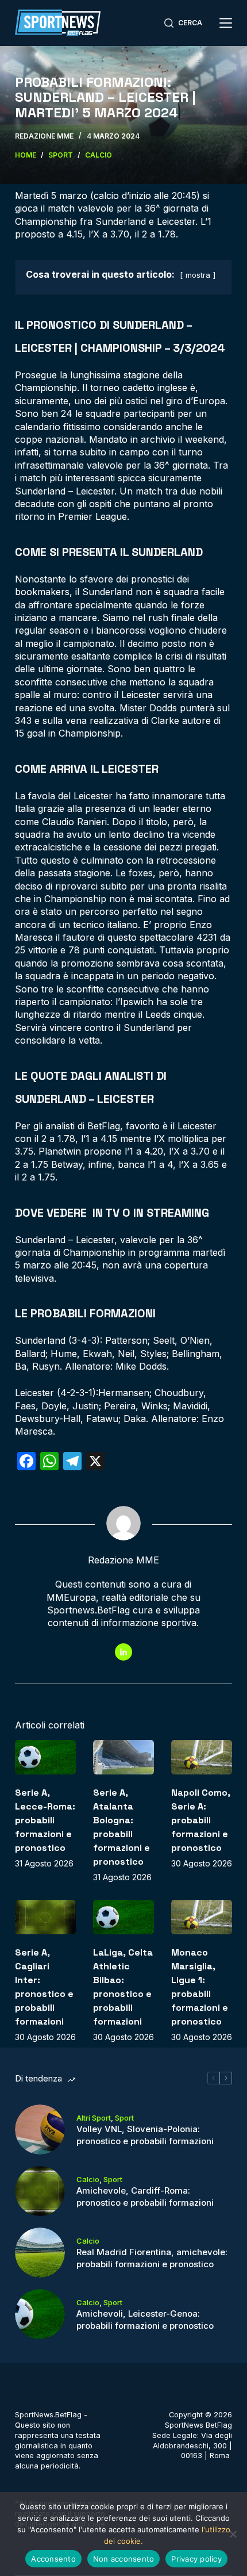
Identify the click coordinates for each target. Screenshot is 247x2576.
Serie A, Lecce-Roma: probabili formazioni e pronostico (45, 1820)
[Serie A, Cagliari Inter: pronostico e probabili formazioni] (45, 1917)
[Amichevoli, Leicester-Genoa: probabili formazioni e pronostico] (40, 2314)
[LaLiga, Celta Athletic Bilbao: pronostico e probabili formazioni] (123, 1917)
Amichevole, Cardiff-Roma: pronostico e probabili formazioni (145, 2196)
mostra (198, 275)
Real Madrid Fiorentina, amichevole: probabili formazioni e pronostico (152, 2258)
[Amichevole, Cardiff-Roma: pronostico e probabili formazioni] (40, 2191)
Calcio (88, 2179)
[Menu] (226, 23)
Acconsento (53, 2559)
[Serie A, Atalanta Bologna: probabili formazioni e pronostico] (123, 1757)
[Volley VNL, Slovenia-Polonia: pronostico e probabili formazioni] (40, 2130)
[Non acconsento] (233, 2534)
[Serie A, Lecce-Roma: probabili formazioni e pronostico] (45, 1757)
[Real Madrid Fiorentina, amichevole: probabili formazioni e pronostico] (40, 2253)
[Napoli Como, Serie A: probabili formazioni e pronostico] (202, 1757)
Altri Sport (94, 2118)
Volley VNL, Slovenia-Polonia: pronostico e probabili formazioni (145, 2135)
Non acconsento (124, 2559)
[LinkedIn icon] (123, 1652)
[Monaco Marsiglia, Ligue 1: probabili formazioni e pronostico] (202, 1917)
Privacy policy (196, 2559)
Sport (124, 2118)
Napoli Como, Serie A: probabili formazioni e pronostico (201, 1820)
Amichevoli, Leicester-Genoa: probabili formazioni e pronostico (145, 2320)
